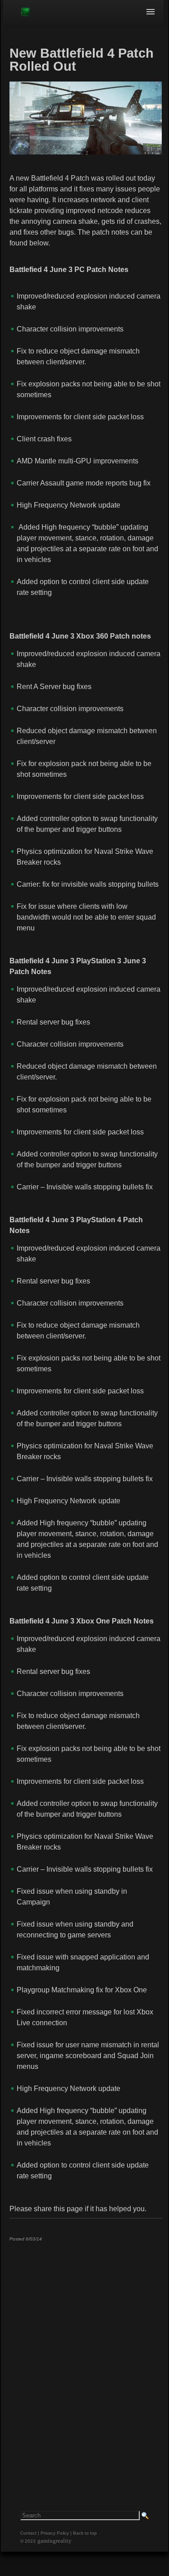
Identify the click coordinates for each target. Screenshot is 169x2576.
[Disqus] (86, 2361)
